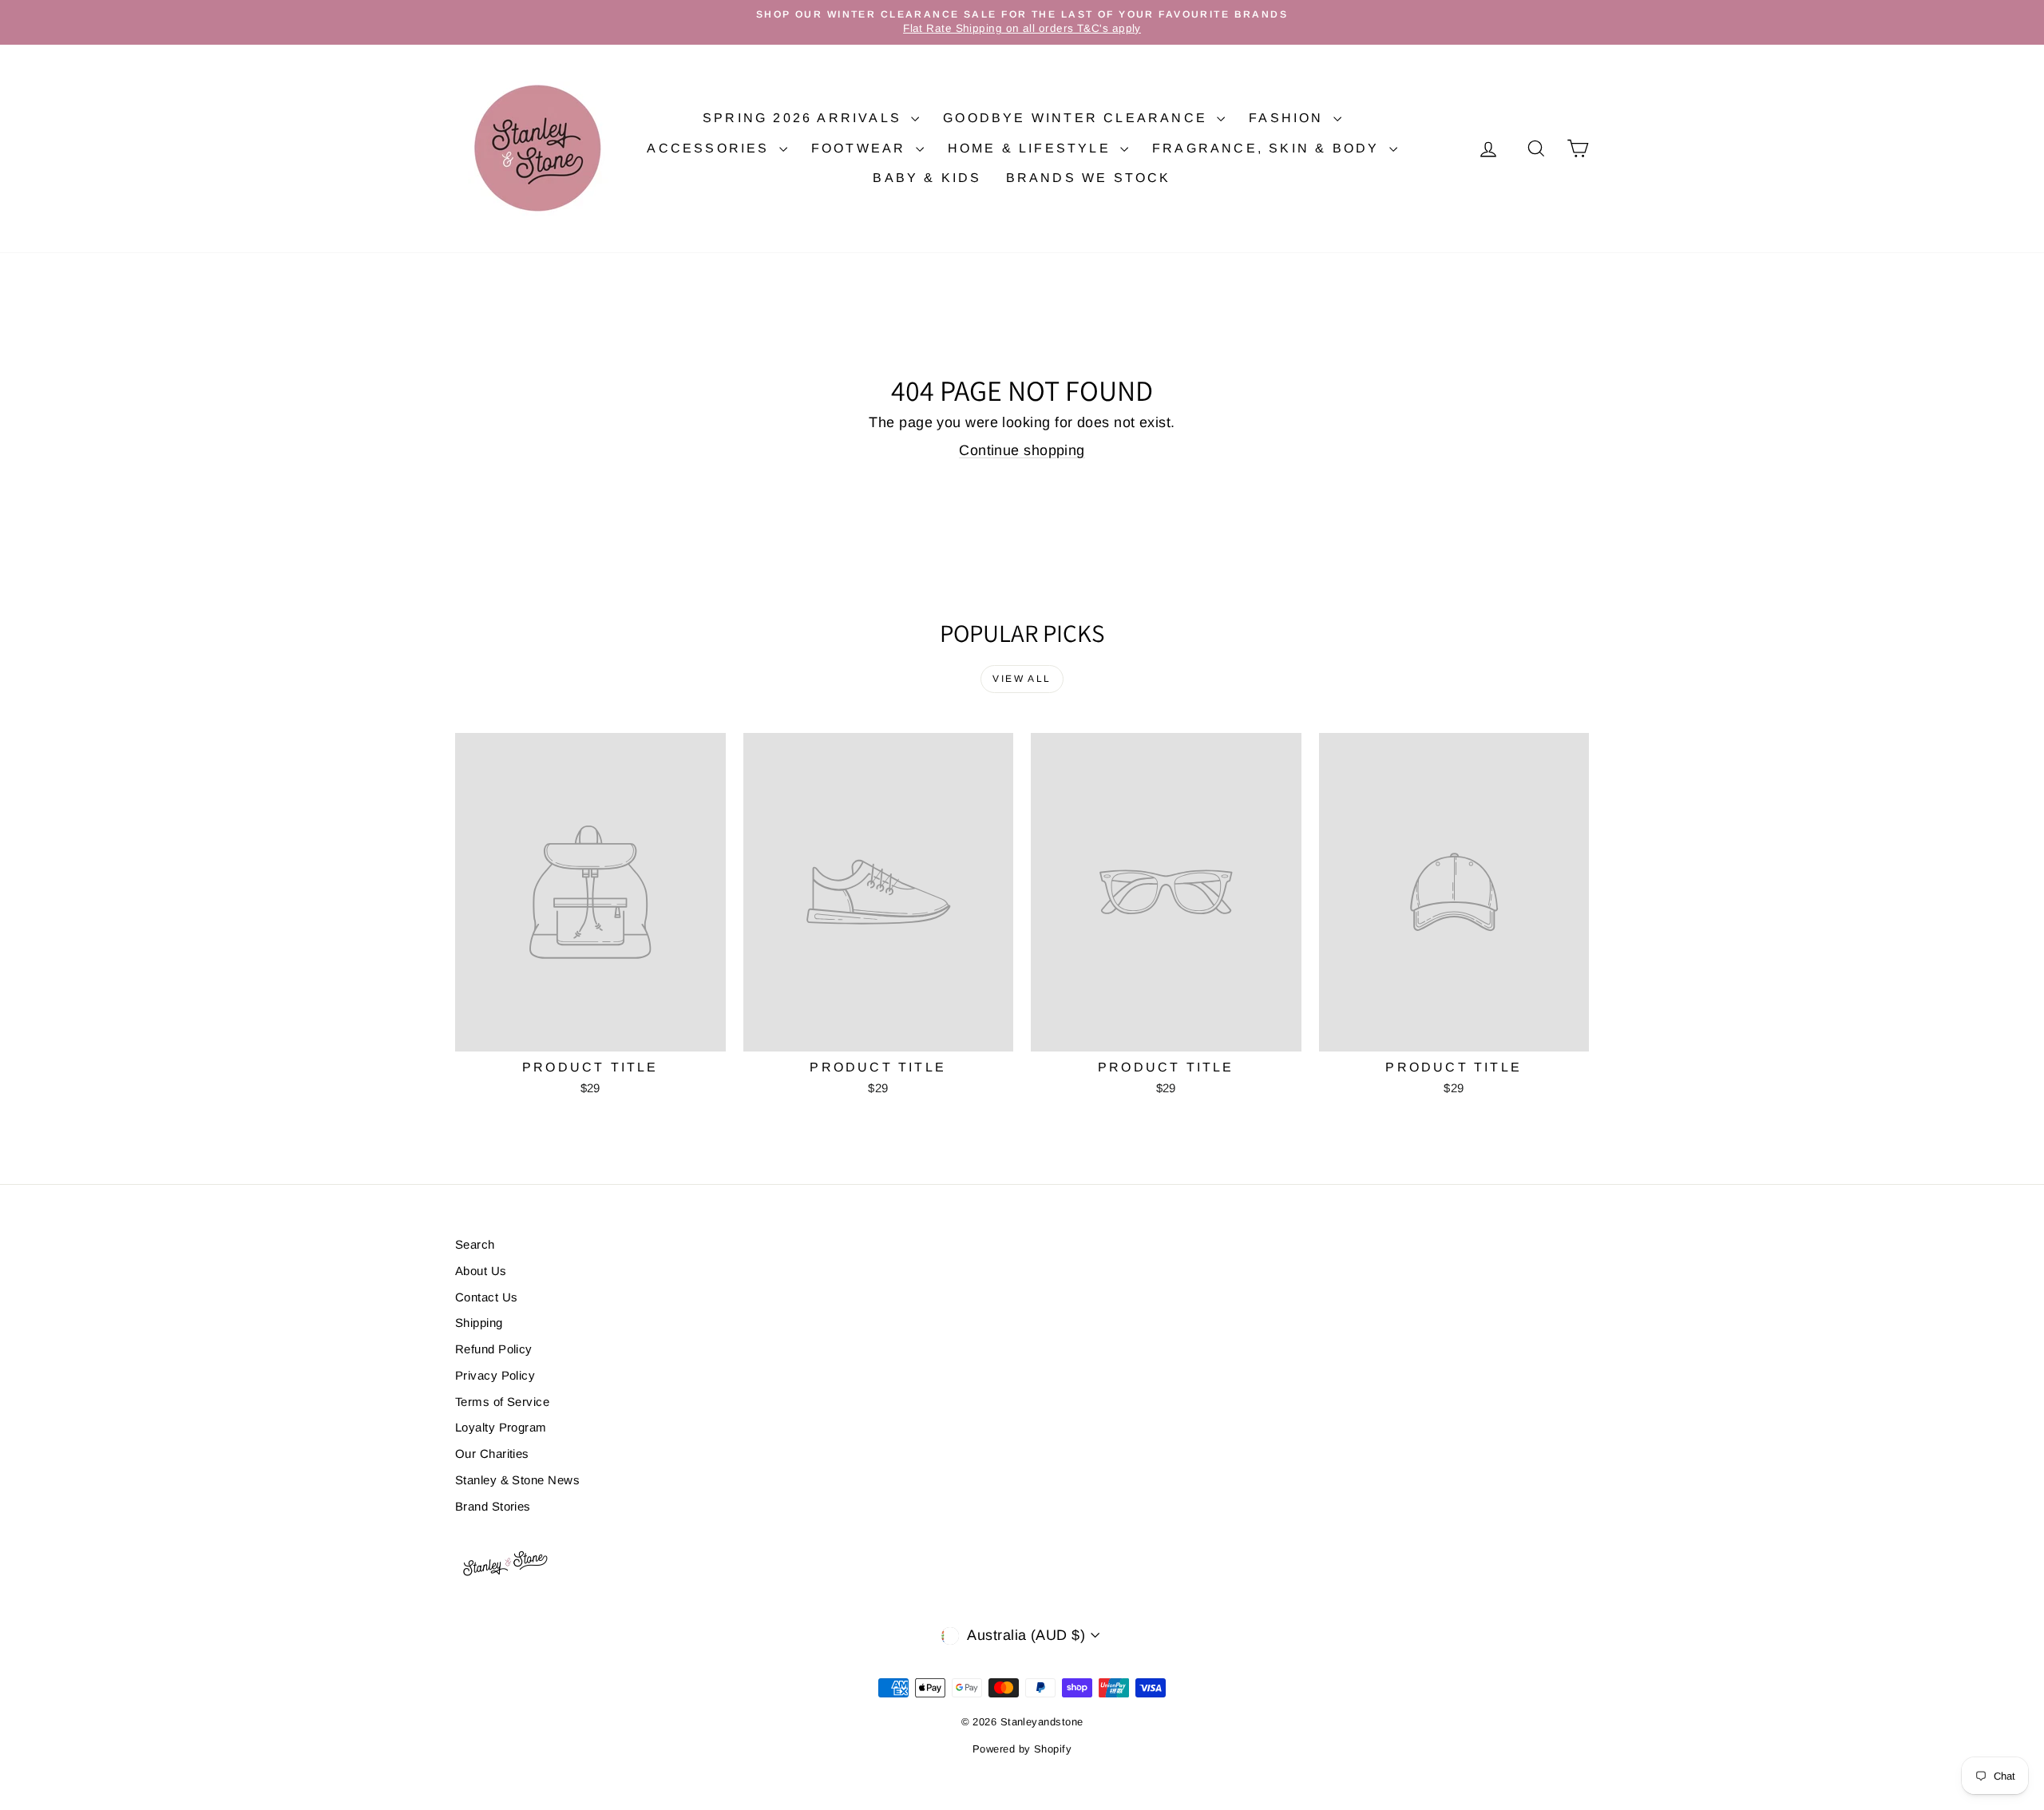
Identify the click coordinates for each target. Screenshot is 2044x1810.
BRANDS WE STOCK (1089, 178)
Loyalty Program (501, 1427)
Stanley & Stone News (517, 1480)
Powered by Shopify (1022, 1749)
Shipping (479, 1323)
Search (475, 1244)
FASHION (1289, 118)
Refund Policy (494, 1349)
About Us (481, 1271)
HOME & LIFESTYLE (1032, 148)
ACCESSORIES (711, 148)
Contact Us (487, 1297)
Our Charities (492, 1454)
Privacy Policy (495, 1375)
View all (1022, 679)
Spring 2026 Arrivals (805, 118)
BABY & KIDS (927, 178)
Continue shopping (1022, 450)
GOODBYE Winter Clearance (1078, 118)
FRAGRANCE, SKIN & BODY (1269, 148)
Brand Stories (493, 1506)
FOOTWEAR (862, 148)
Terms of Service (502, 1402)
